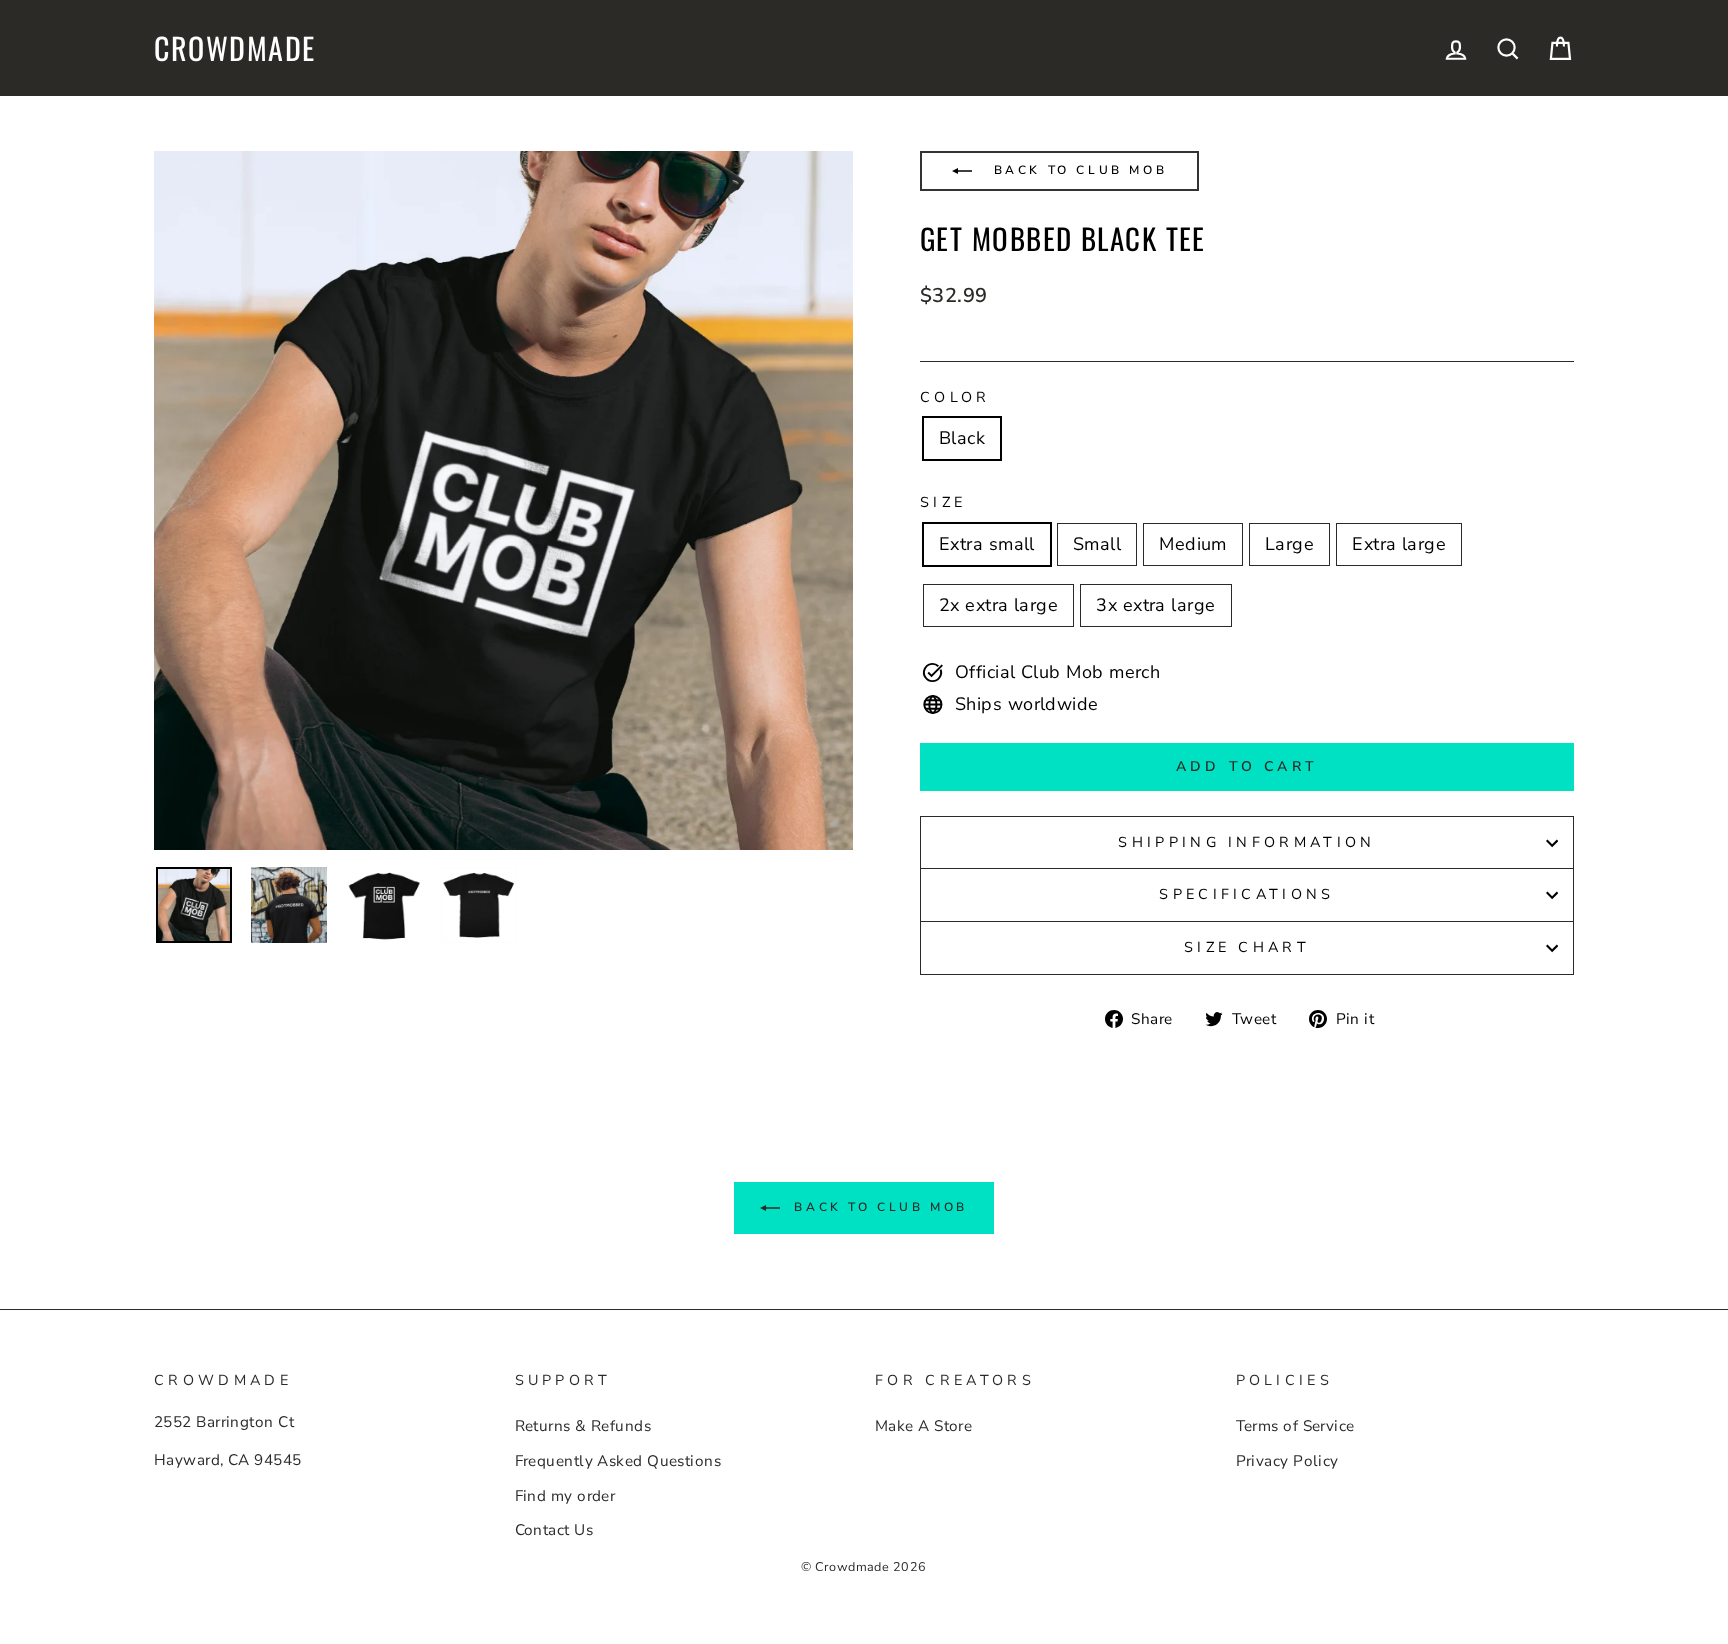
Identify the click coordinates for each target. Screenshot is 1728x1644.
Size (943, 502)
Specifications (1246, 894)
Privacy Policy (1287, 1461)
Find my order (565, 1496)
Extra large (1399, 544)
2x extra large (998, 605)
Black (962, 438)
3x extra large (1155, 605)
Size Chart (1247, 947)
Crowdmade (235, 48)
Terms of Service (1295, 1426)
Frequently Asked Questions (618, 1461)
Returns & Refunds (583, 1426)
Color (955, 397)
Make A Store (923, 1426)
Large (1289, 544)
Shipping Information (1246, 842)
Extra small (987, 544)
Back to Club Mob (1077, 170)
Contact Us (554, 1530)
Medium (1193, 544)
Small (1097, 544)
